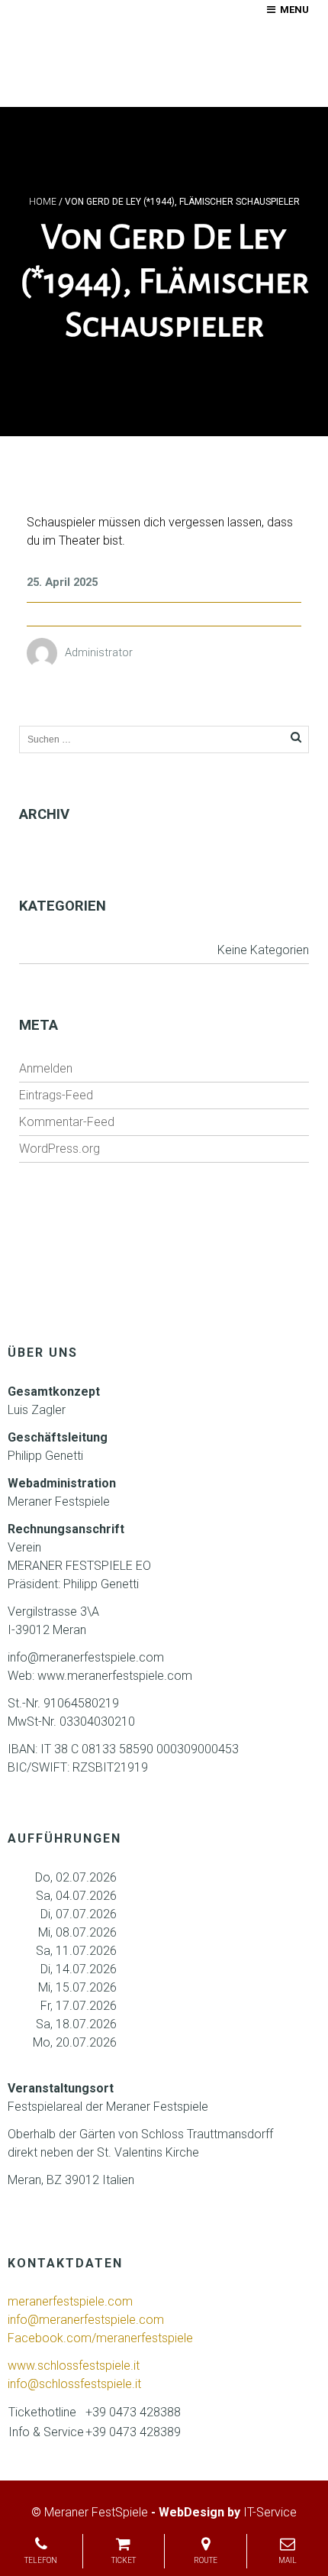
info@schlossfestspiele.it (74, 2384)
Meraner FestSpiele (96, 2512)
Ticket (124, 2560)
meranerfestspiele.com (70, 2301)
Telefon (41, 2560)
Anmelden (46, 1068)
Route (206, 2560)
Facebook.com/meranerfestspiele (100, 2338)
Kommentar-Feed (67, 1122)
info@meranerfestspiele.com (87, 2320)
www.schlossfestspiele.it (74, 2366)
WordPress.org (59, 1149)
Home (43, 202)
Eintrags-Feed (56, 1095)
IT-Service (270, 2512)
